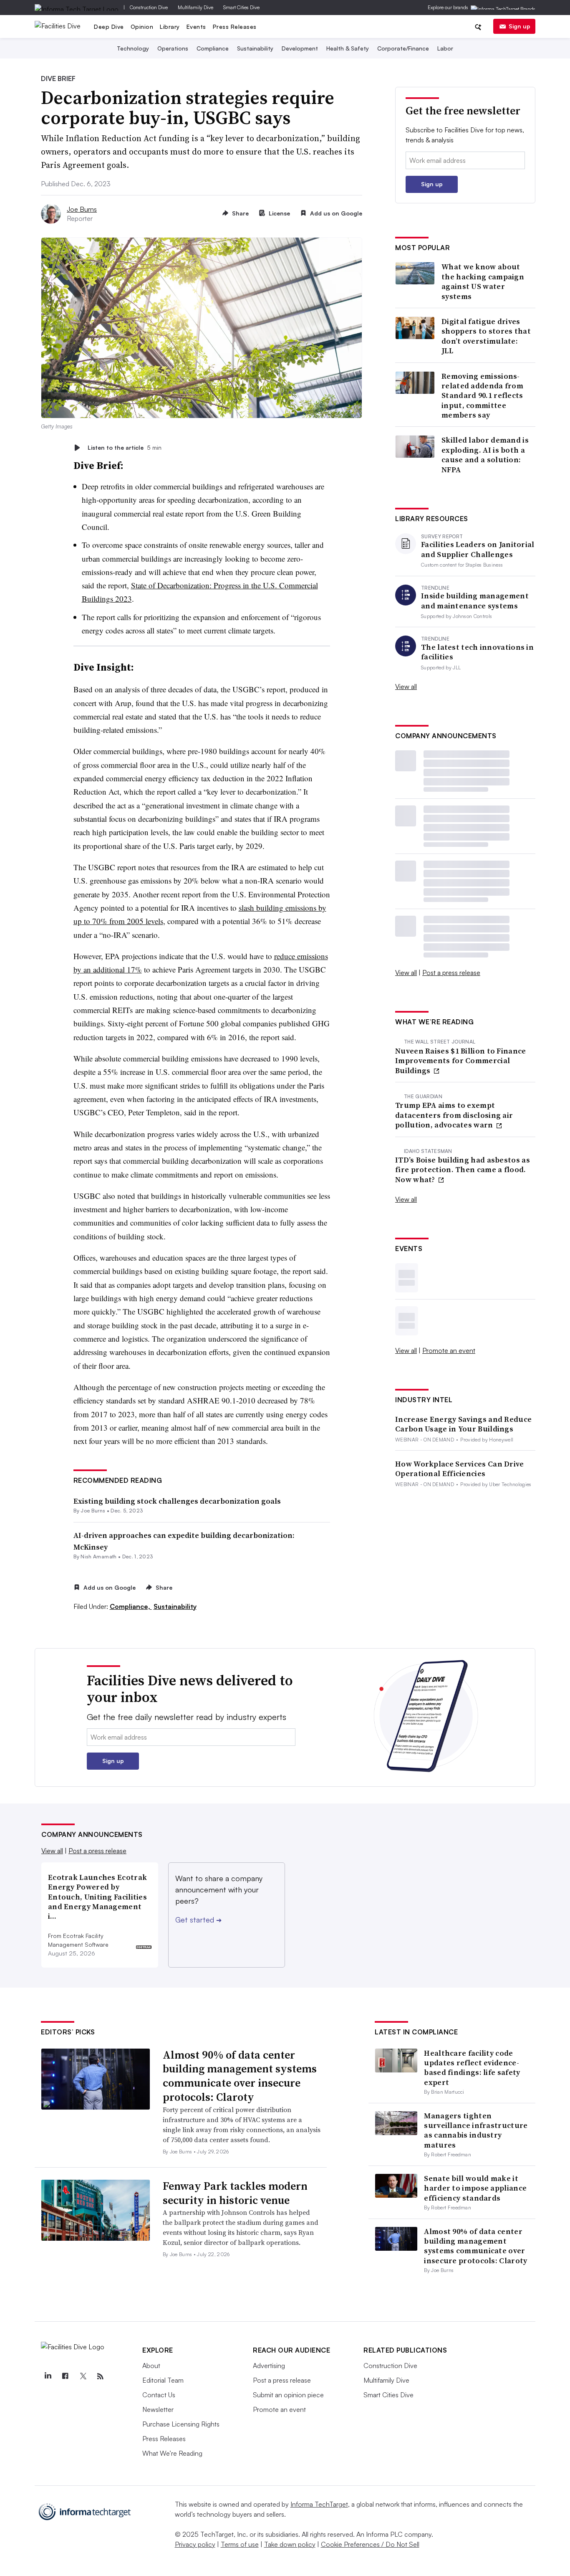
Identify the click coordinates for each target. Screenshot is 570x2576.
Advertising (269, 2366)
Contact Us (159, 2395)
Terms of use (240, 2544)
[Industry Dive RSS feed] (100, 2376)
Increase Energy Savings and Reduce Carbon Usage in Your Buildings (463, 1424)
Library (170, 27)
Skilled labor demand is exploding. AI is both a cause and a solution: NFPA (485, 455)
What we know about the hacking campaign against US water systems (483, 281)
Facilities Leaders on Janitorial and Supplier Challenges (478, 549)
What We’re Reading (172, 2453)
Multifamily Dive (195, 7)
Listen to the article (125, 447)
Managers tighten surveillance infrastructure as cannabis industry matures (476, 2130)
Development (300, 48)
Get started (198, 1920)
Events (196, 27)
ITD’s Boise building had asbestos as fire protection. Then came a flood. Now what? (463, 1170)
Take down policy (290, 2544)
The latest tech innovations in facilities (477, 652)
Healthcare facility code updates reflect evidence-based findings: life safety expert (472, 2068)
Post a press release (451, 973)
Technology (133, 48)
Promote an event (449, 1350)
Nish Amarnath (98, 1556)
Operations (173, 48)
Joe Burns (82, 209)
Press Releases (235, 27)
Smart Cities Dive (241, 7)
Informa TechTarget (319, 2504)
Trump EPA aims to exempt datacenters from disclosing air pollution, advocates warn (454, 1115)
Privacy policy (195, 2544)
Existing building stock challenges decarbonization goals (177, 1501)
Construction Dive (149, 7)
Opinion (142, 27)
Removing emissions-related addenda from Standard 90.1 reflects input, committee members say (482, 396)
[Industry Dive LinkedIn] (48, 2376)
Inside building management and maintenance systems (475, 601)
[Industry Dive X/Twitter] (83, 2376)
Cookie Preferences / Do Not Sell (370, 2544)
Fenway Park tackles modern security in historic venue (235, 2193)
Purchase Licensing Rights (181, 2424)
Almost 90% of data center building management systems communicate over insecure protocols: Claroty (240, 2076)
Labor (445, 48)
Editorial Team (163, 2380)
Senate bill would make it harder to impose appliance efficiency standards (475, 2188)
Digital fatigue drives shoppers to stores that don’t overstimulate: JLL (486, 336)
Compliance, (131, 1606)
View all (406, 686)
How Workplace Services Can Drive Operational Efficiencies (460, 1469)
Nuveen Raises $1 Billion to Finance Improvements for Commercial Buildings (461, 1061)
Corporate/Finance (403, 48)
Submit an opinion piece (288, 2395)
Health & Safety (348, 48)
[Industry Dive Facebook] (65, 2376)
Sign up (520, 26)
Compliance (213, 48)
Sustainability (255, 48)
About (151, 2366)
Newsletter (158, 2409)
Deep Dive (109, 27)
